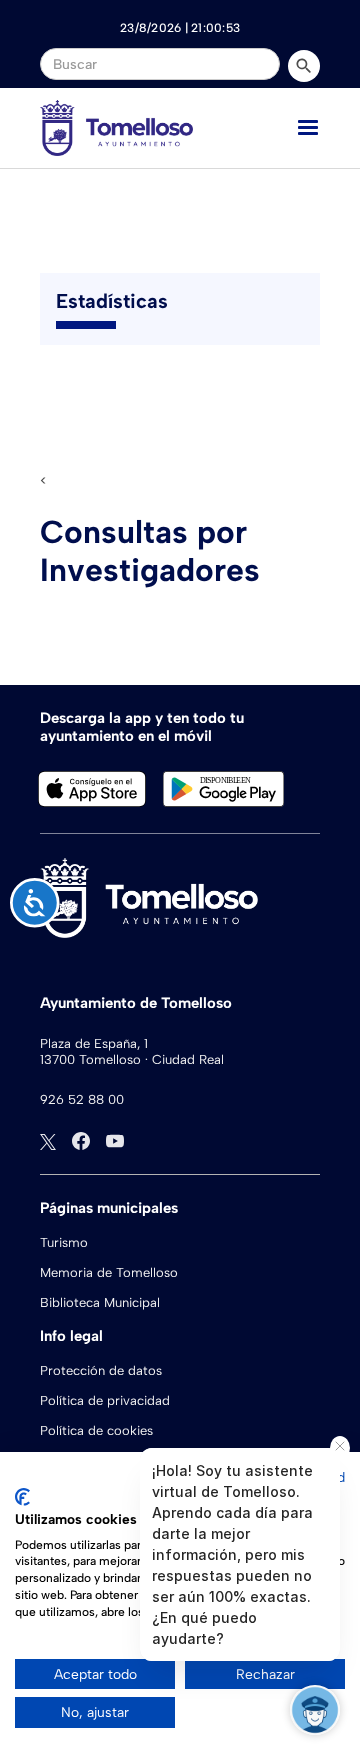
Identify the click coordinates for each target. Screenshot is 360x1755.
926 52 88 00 (82, 1099)
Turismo (64, 1242)
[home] (116, 128)
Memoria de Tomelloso (109, 1272)
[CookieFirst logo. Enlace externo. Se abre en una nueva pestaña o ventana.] (22, 1497)
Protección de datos (101, 1370)
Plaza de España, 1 (94, 1043)
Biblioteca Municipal (100, 1302)
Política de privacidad (105, 1400)
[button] (308, 128)
